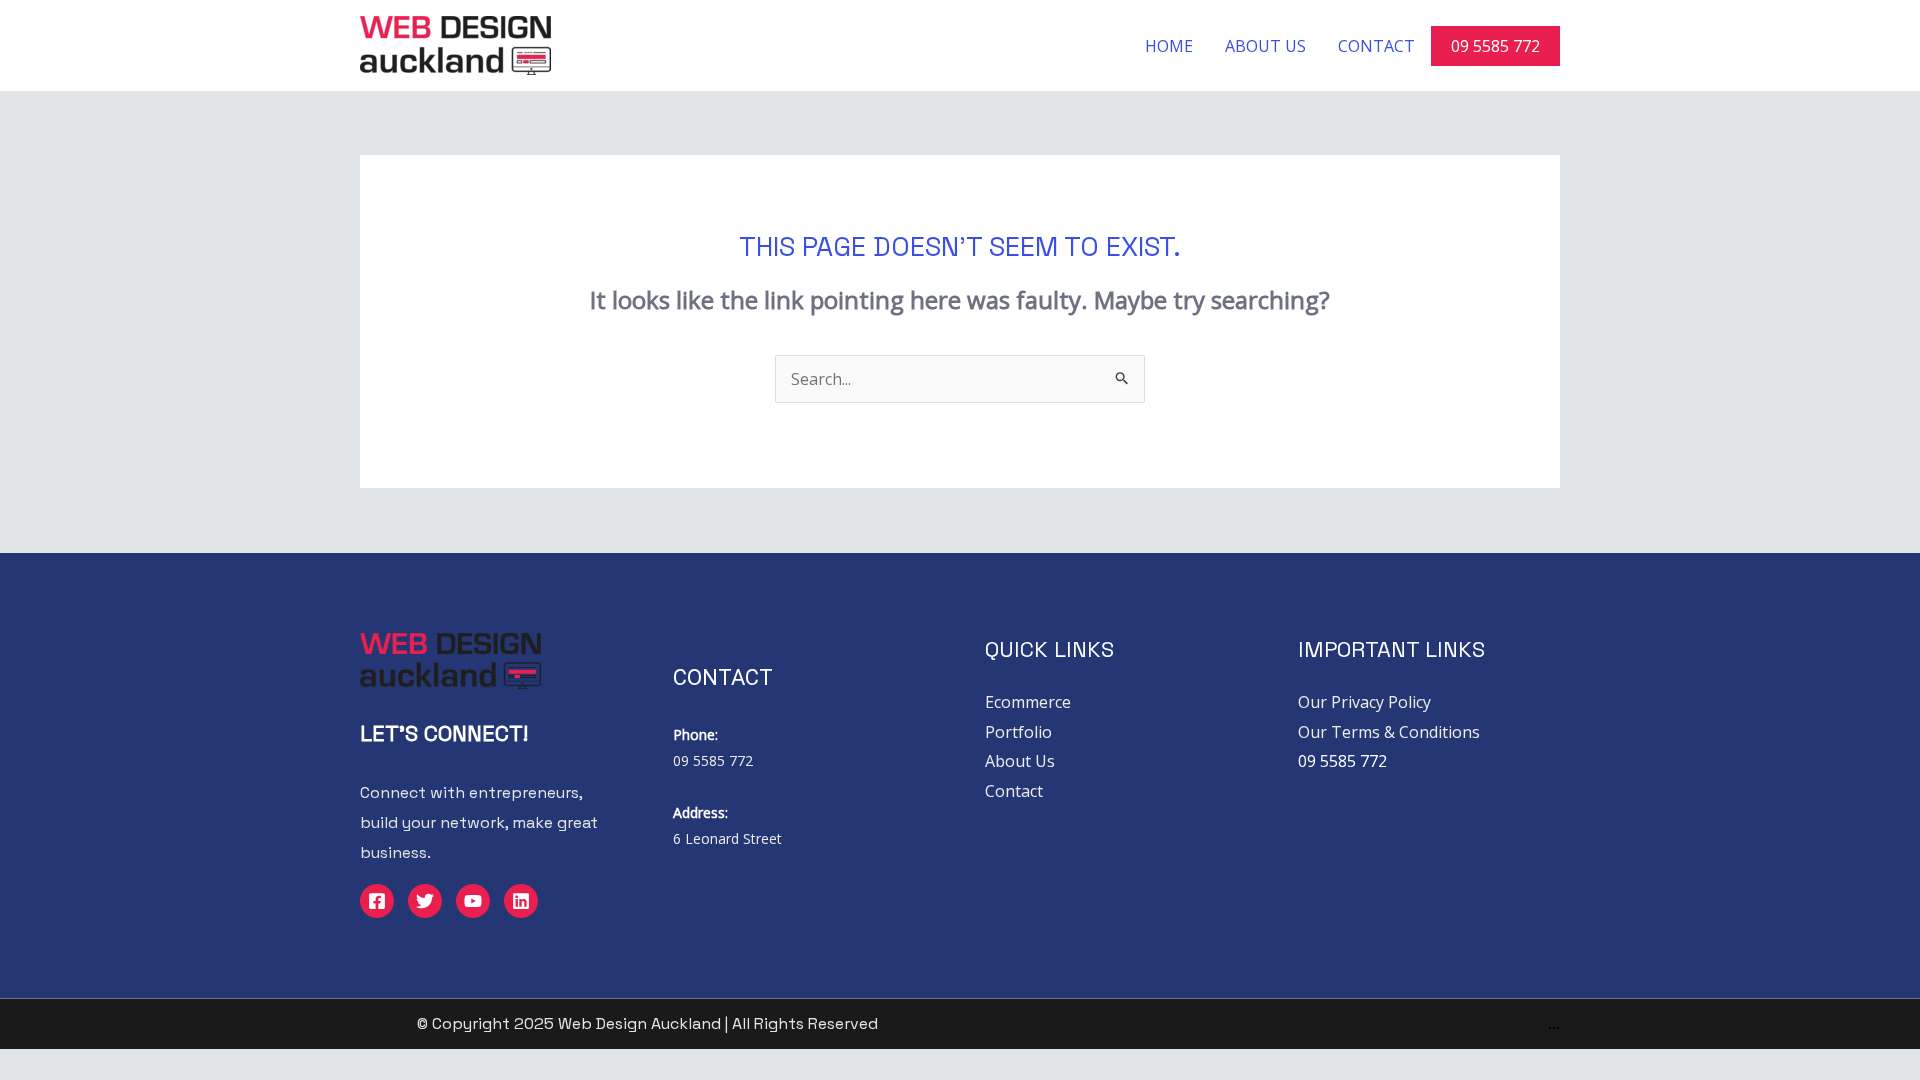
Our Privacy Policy (1364, 702)
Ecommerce (1028, 702)
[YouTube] (473, 901)
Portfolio (1018, 732)
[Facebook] (377, 901)
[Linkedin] (521, 901)
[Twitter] (425, 901)
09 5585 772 (1495, 46)
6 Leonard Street (727, 838)
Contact (1376, 46)
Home (1169, 46)
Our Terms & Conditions (1389, 732)
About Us (1265, 46)
